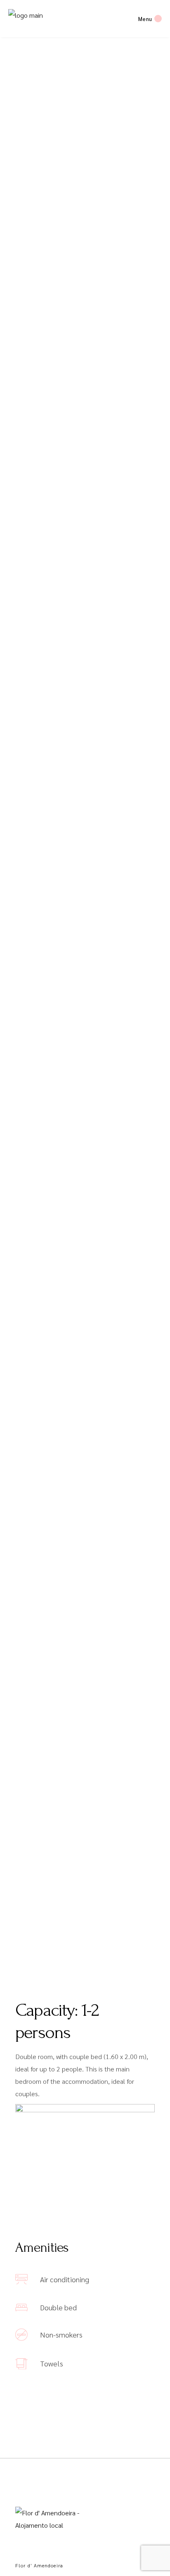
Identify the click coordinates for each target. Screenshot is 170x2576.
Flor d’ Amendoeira (39, 2565)
